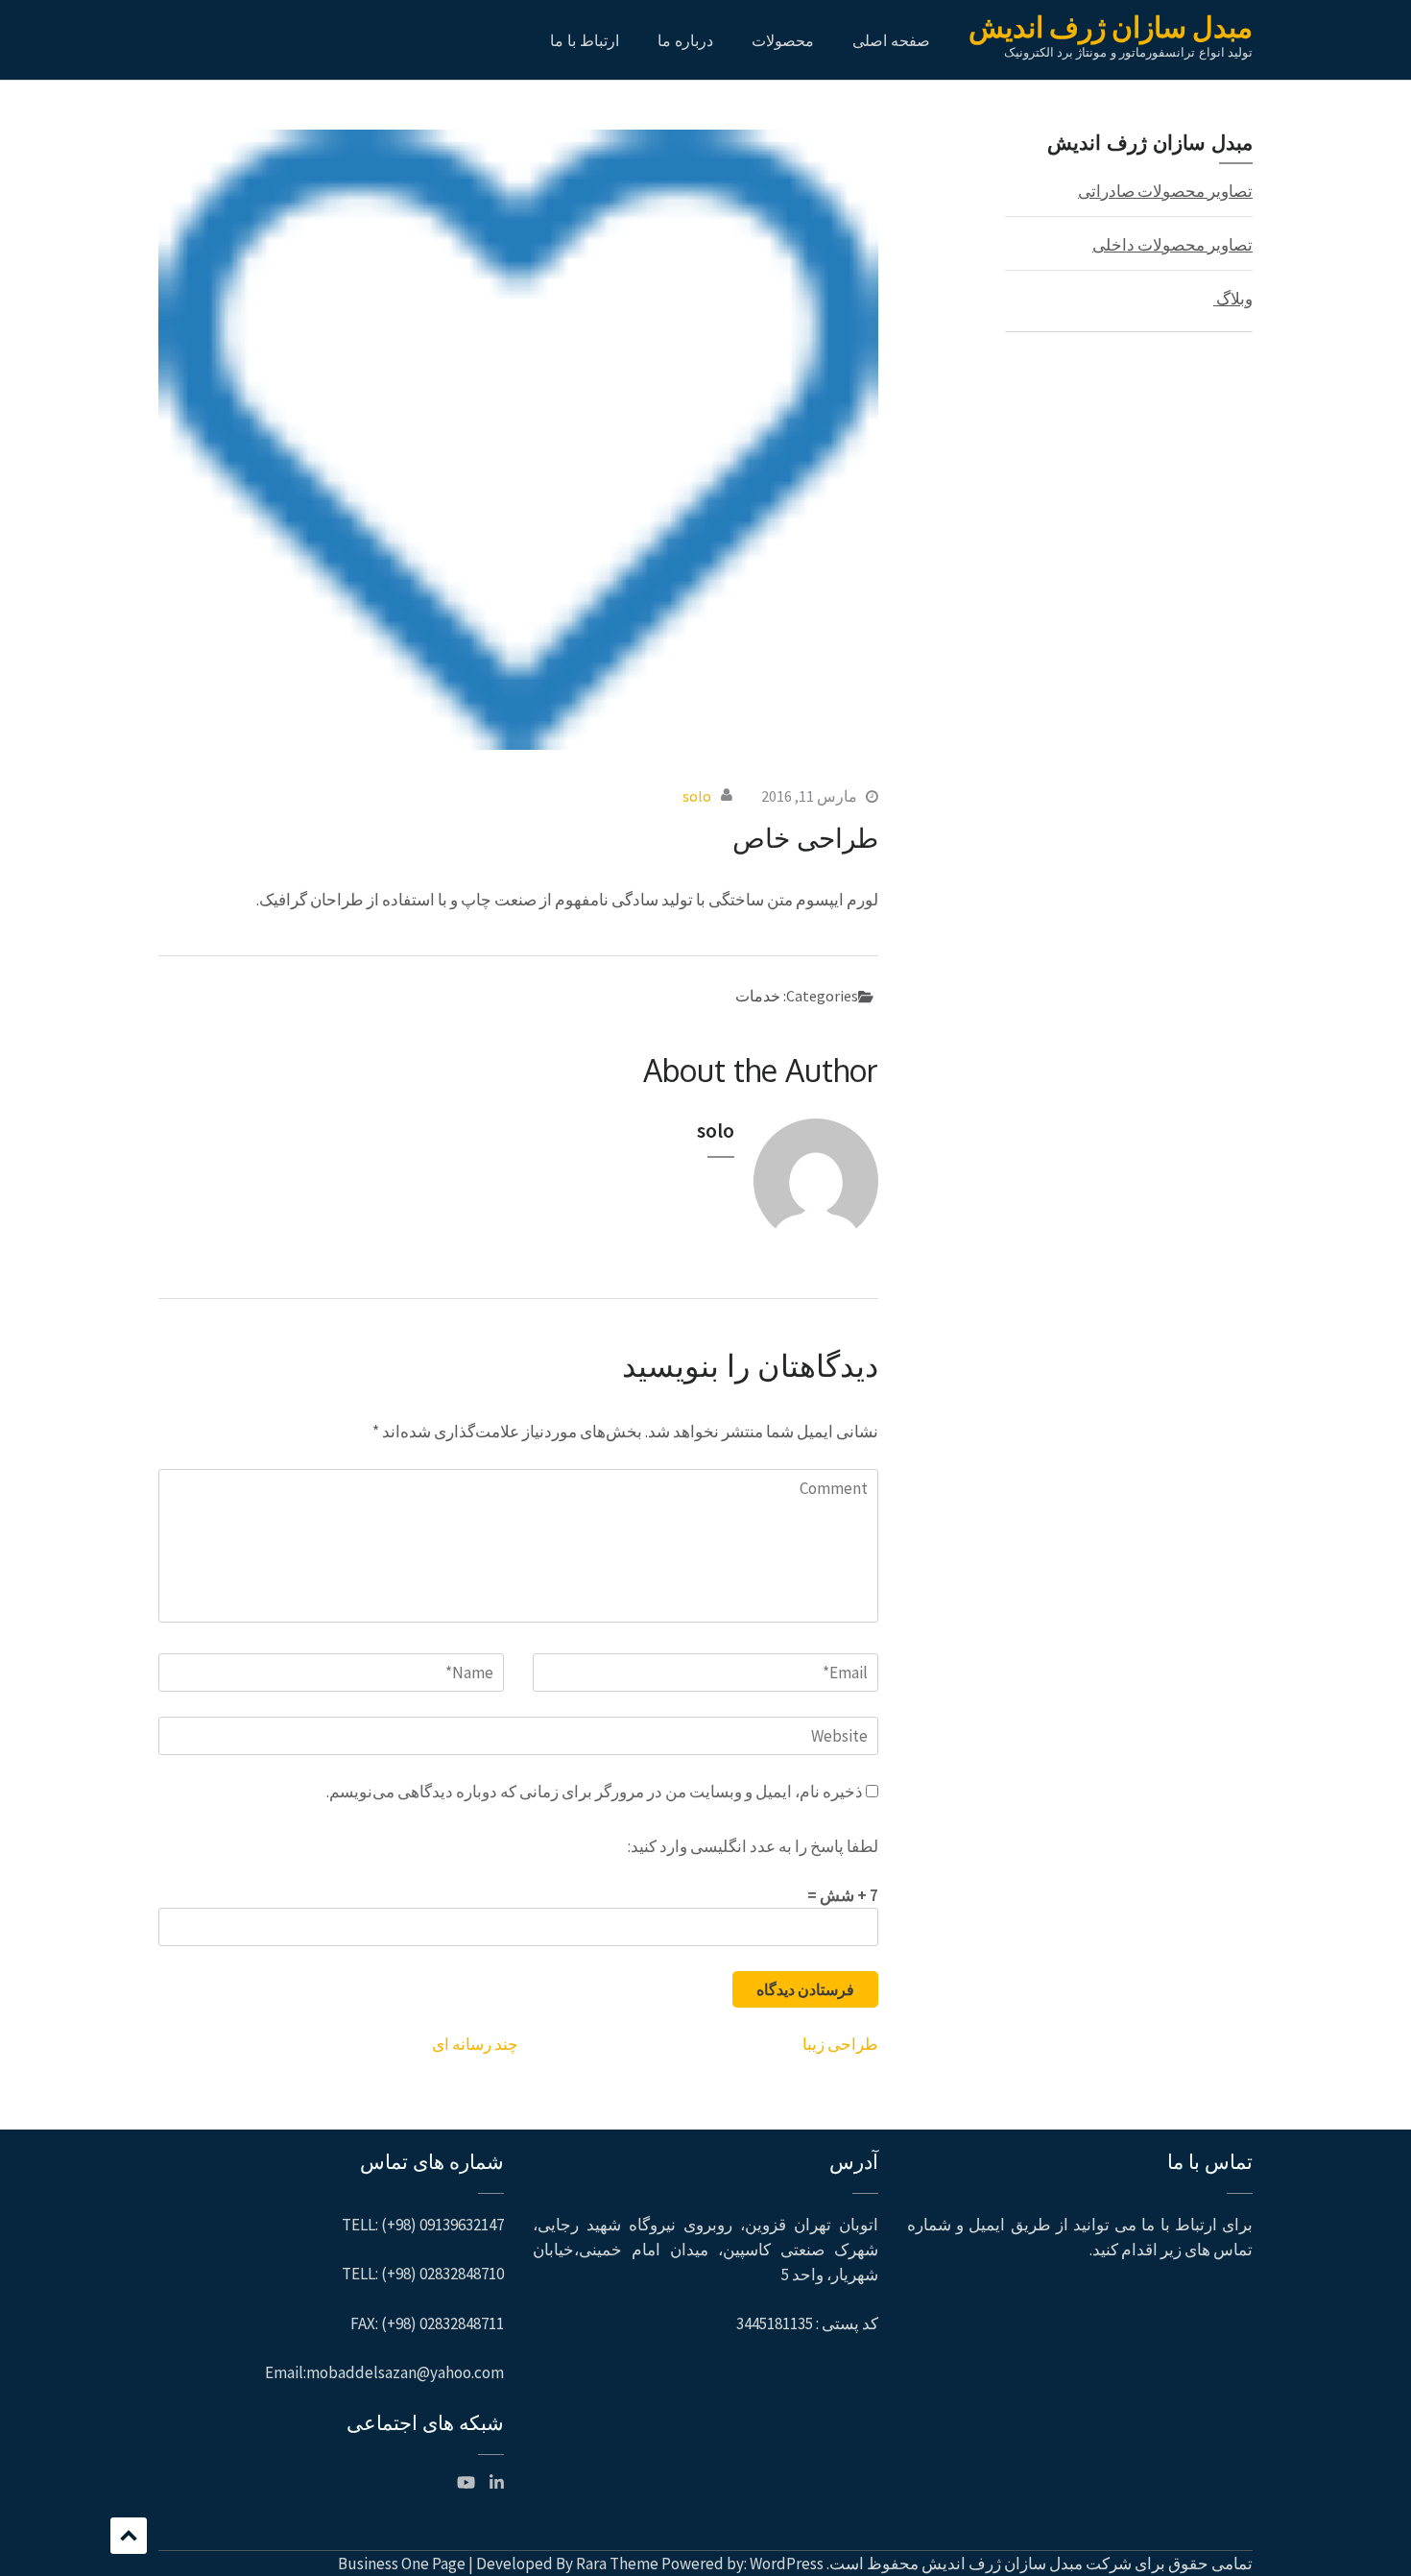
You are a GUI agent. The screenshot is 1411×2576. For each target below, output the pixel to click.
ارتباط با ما (585, 40)
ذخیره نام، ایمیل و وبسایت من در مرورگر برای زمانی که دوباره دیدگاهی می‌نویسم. (595, 1792)
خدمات (758, 996)
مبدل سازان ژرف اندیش (1111, 27)
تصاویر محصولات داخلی (1172, 245)
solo (697, 796)
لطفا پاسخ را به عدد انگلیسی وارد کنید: (753, 1846)
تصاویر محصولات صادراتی (1165, 191)
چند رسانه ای (475, 2044)
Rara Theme (617, 2564)
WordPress (787, 2564)
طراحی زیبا (840, 2044)
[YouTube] (466, 2483)
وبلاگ (1233, 299)
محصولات (783, 40)
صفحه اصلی (891, 40)
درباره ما (685, 40)
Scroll (129, 2536)
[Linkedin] (497, 2483)
